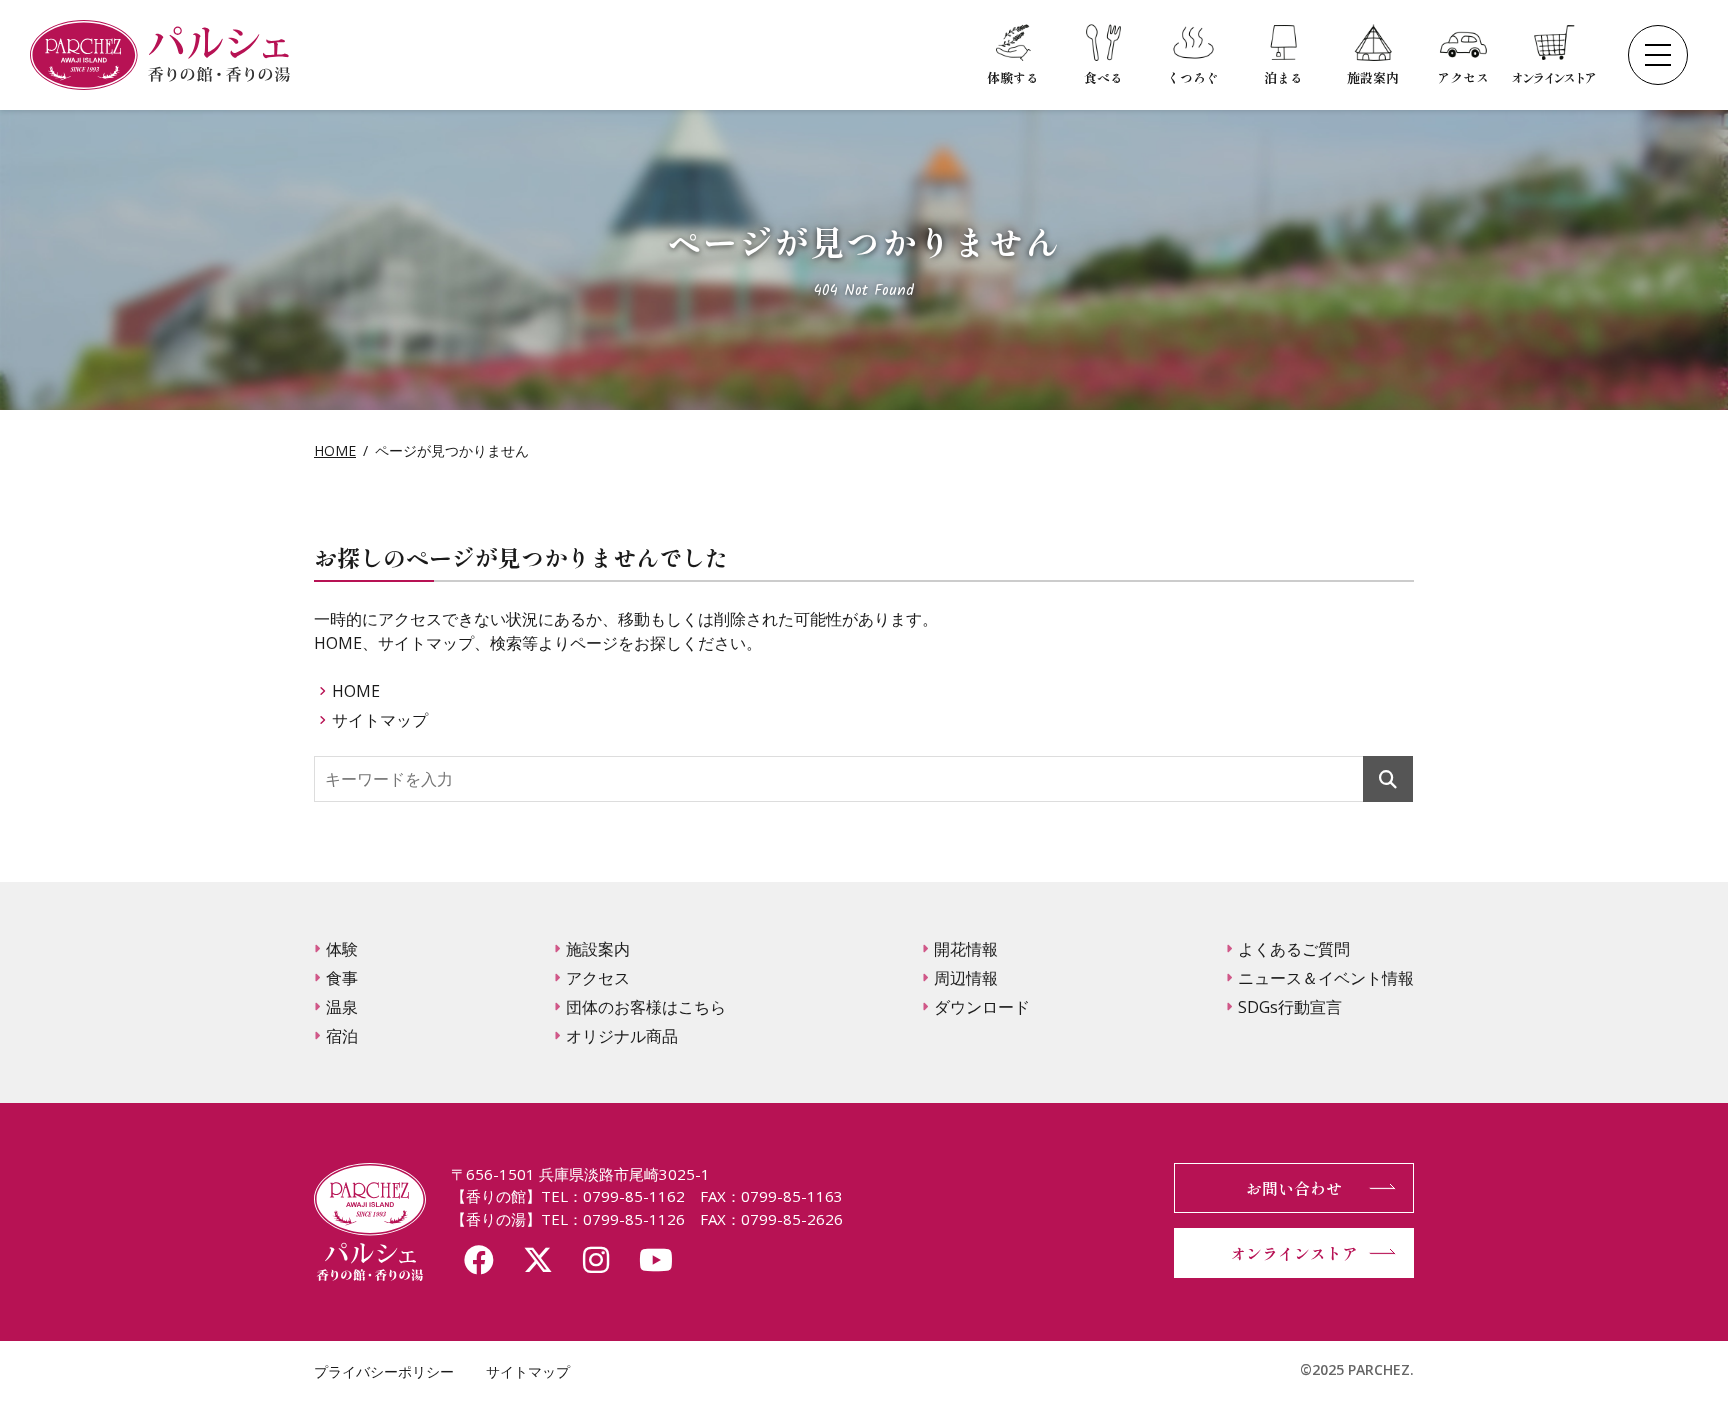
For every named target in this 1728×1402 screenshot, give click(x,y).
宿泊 (342, 1036)
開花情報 (966, 949)
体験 (342, 949)
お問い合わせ (1294, 1188)
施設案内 (598, 949)
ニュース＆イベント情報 (1326, 978)
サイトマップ (380, 720)
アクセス (598, 978)
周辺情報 (966, 978)
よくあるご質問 (1294, 949)
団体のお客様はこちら (646, 1007)
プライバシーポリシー (384, 1371)
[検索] (1388, 778)
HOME (335, 450)
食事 (342, 978)
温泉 (342, 1007)
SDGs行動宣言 (1290, 1007)
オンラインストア (1294, 1253)
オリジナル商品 (622, 1036)
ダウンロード (982, 1007)
